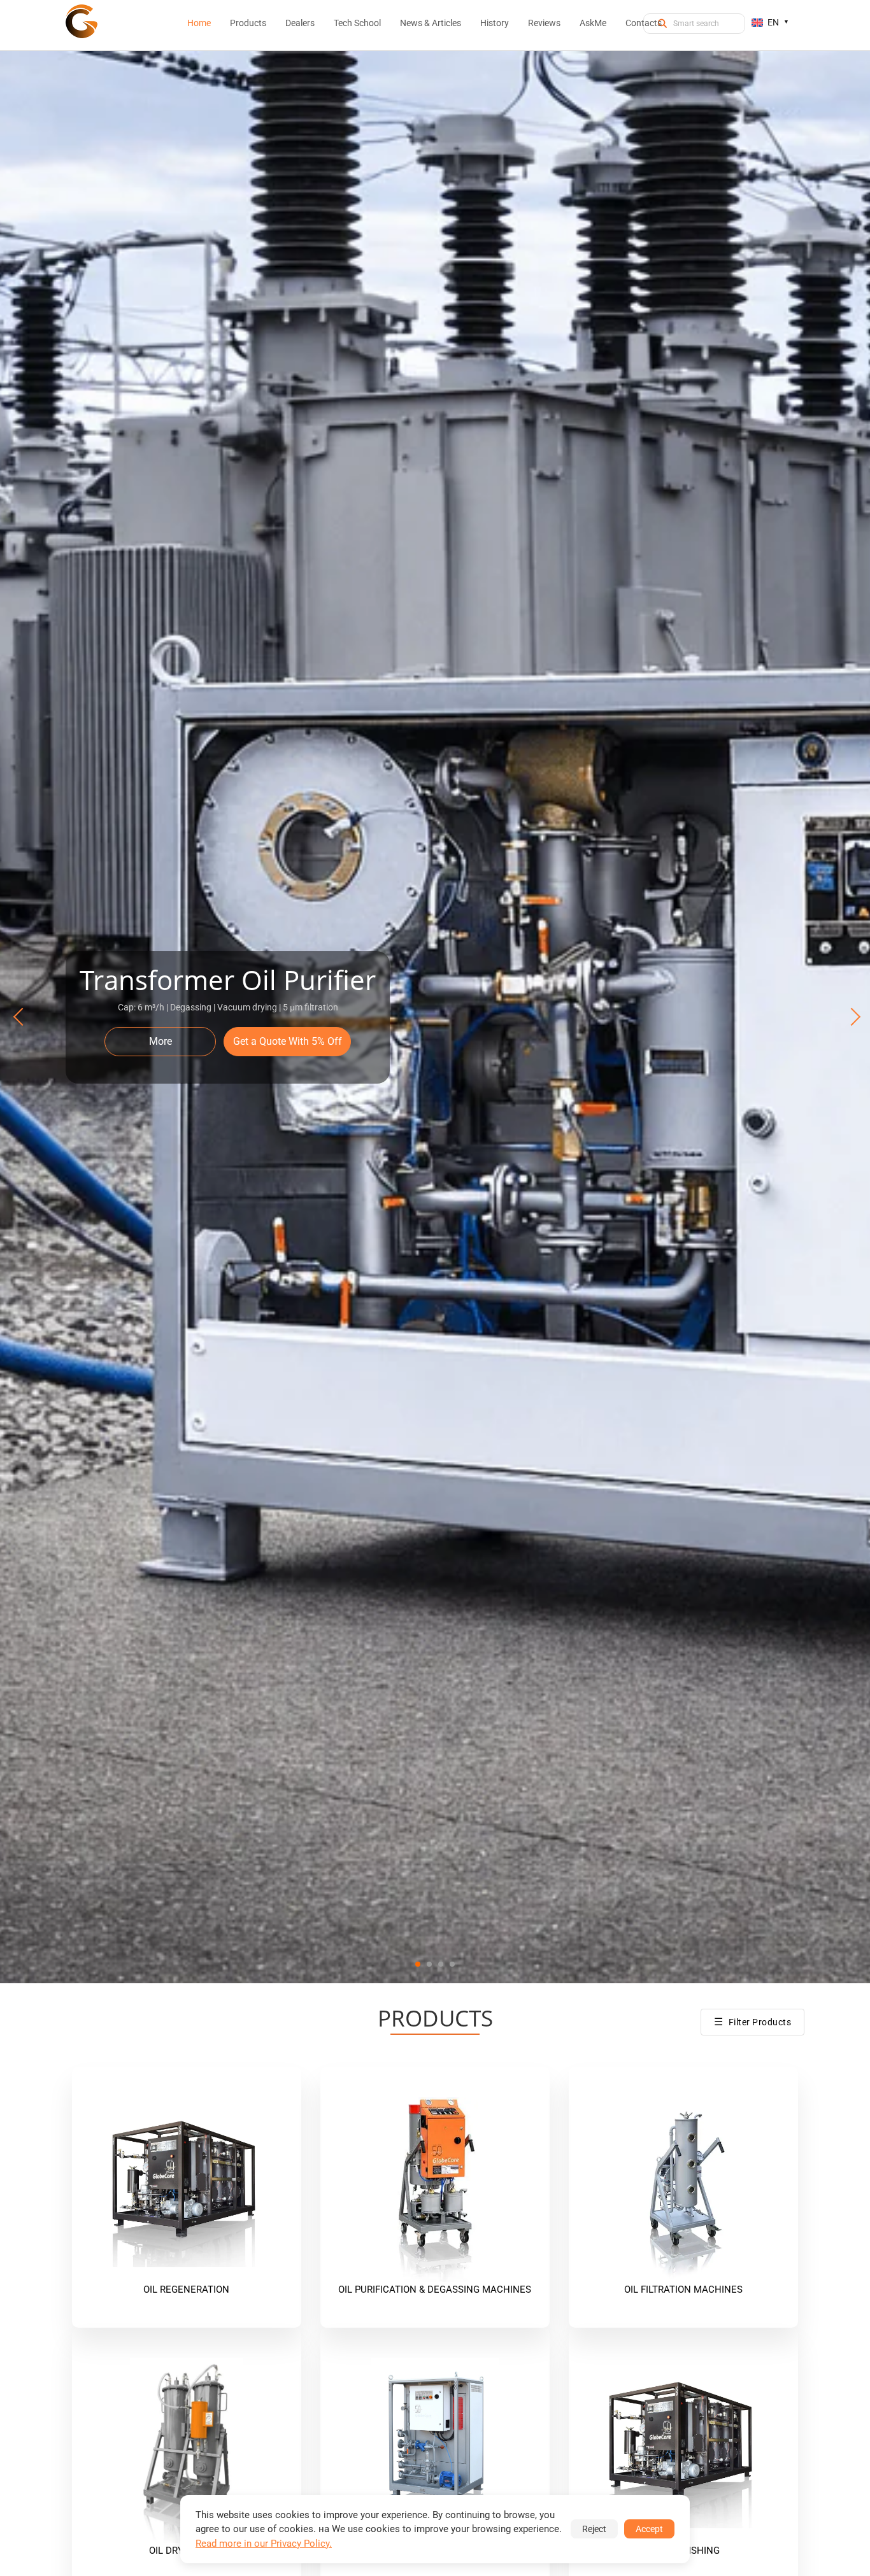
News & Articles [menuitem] (431, 23)
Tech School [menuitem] (357, 23)
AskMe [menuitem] (593, 23)
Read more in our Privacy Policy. (264, 2544)
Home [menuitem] (199, 23)
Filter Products (752, 2022)
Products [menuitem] (248, 23)
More (160, 1041)
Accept (649, 2529)
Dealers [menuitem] (300, 23)
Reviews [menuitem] (544, 23)
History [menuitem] (495, 23)
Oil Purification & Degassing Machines (435, 2289)
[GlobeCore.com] (82, 21)
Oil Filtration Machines (683, 2289)
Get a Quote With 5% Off (288, 1041)
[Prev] (20, 1017)
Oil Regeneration (186, 2289)
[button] (418, 1964)
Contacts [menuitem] (644, 23)
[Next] (850, 1017)
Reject (594, 2529)
